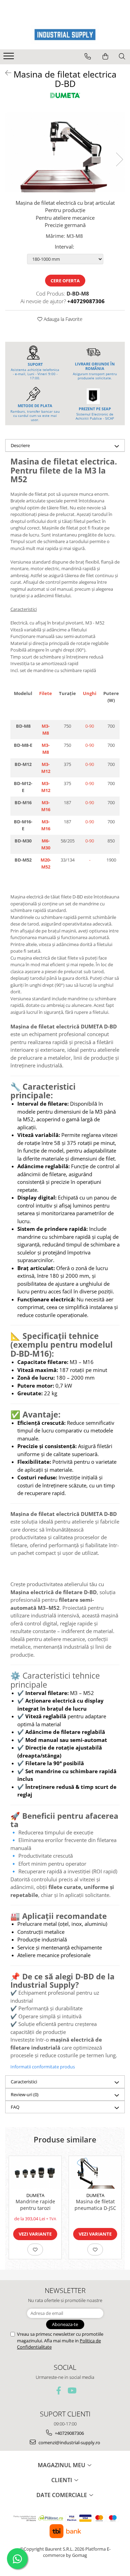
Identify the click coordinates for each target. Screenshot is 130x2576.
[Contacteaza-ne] (88, 56)
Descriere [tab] (20, 445)
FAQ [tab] (15, 2107)
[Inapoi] (5, 73)
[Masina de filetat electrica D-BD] (65, 152)
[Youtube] (72, 2391)
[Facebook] (58, 2391)
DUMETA (35, 2195)
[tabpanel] (65, 152)
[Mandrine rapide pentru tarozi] (35, 2172)
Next (119, 159)
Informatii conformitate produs (43, 2067)
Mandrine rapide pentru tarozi (35, 2205)
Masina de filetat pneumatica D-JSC (95, 2205)
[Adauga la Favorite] (35, 2250)
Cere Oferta (65, 281)
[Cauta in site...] (122, 56)
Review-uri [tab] (25, 2094)
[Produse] (10, 58)
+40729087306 (69, 2433)
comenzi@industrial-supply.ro (69, 2442)
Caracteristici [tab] (24, 2082)
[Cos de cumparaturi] (105, 56)
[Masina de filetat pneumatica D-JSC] (95, 2172)
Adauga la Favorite (62, 319)
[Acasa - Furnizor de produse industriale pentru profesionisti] (65, 35)
